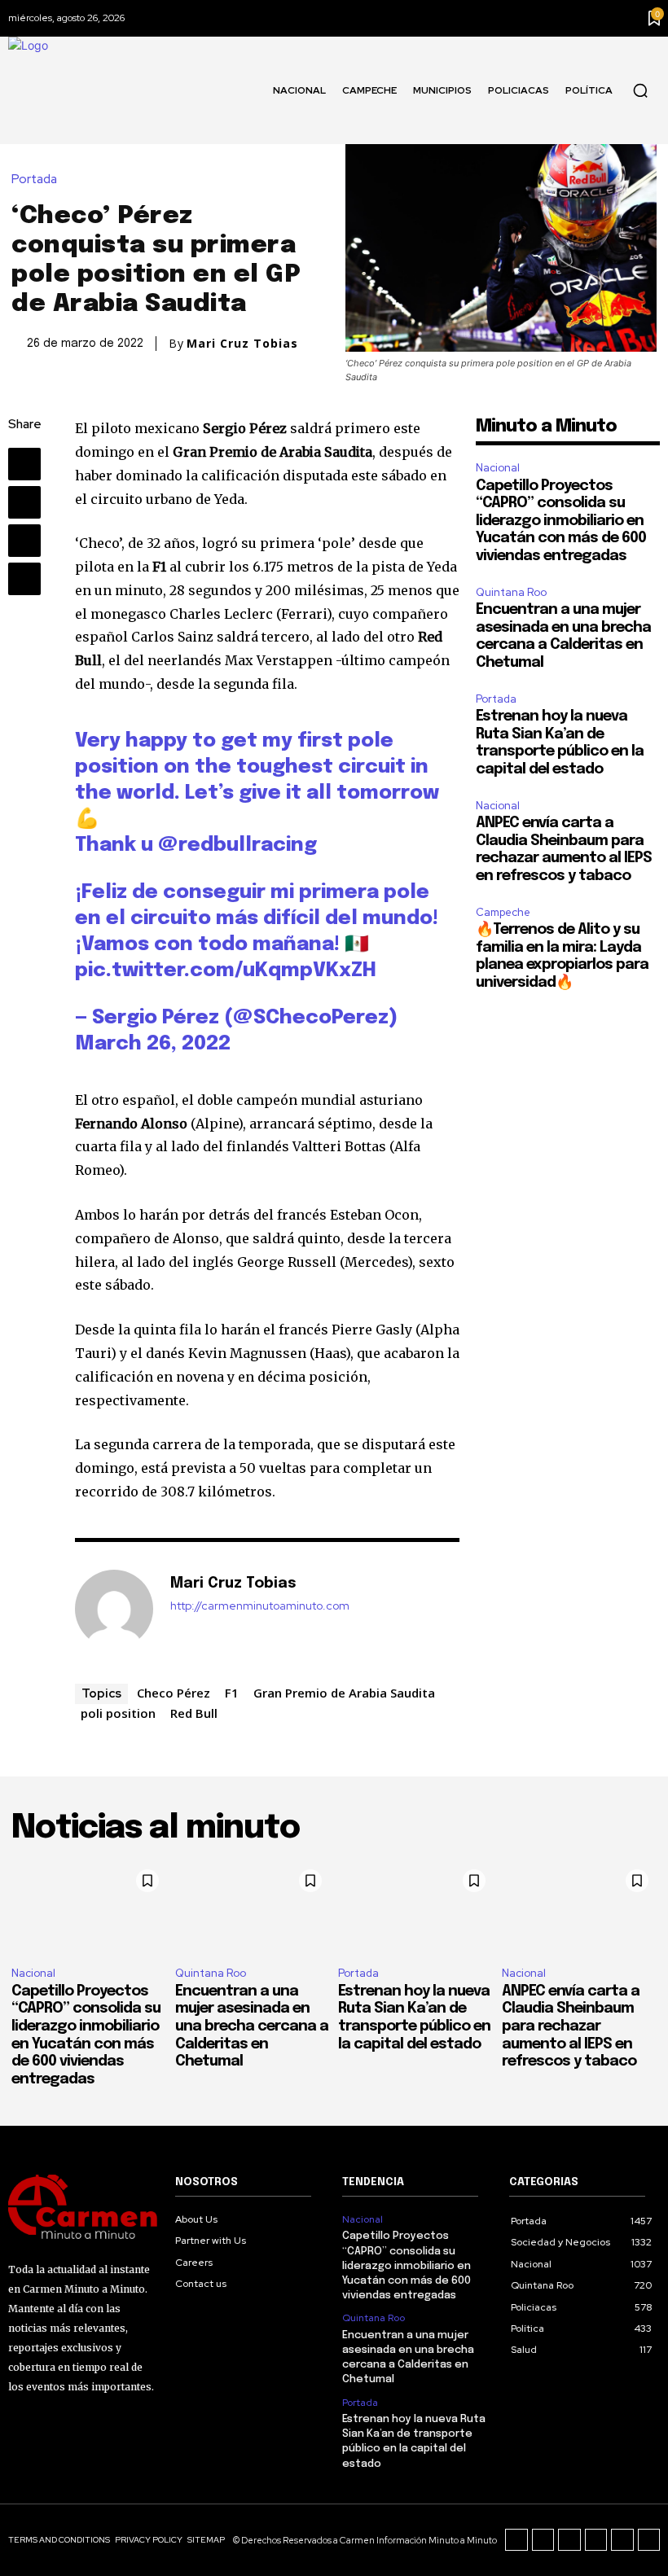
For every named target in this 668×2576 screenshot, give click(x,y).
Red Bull (194, 1713)
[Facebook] (24, 464)
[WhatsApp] (24, 579)
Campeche (503, 912)
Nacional (498, 468)
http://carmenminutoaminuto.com (260, 1606)
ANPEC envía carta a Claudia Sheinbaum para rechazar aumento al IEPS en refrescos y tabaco (571, 2026)
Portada (34, 180)
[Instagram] (543, 2540)
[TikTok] (569, 2540)
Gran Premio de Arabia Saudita (344, 1693)
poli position (118, 1713)
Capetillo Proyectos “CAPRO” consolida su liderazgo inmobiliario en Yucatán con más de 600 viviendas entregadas (561, 521)
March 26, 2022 (153, 1044)
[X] (24, 502)
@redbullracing (237, 846)
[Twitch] (596, 2540)
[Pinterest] (24, 541)
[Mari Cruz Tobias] (114, 1609)
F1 (232, 1693)
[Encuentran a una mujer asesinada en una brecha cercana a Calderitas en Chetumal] (253, 1908)
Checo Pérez (174, 1693)
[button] (640, 90)
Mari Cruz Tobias (242, 344)
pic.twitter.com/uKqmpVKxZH (226, 971)
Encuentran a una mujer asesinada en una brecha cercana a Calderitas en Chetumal (252, 2026)
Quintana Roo (511, 592)
